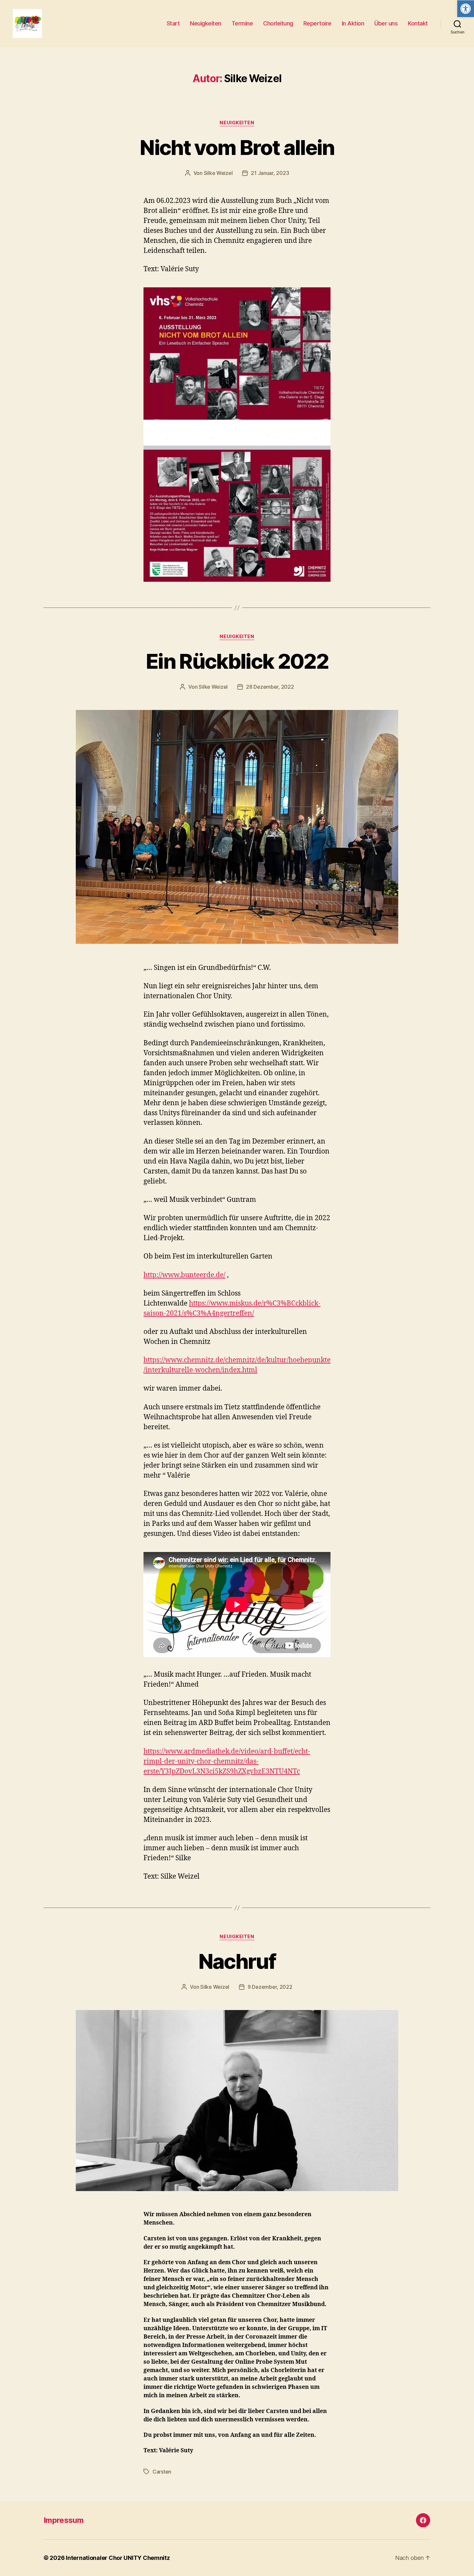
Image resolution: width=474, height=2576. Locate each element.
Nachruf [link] (237, 1961)
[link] (466, 9)
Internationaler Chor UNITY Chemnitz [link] (118, 2558)
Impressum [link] (64, 2520)
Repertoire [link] (317, 23)
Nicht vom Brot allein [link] (237, 147)
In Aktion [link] (353, 23)
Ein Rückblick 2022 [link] (237, 661)
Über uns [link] (386, 23)
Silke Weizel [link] (218, 173)
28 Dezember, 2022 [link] (270, 687)
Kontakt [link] (418, 23)
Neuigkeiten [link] (206, 23)
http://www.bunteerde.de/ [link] (184, 1275)
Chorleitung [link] (278, 23)
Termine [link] (242, 23)
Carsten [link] (162, 2472)
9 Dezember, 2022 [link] (270, 1987)
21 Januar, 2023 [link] (270, 173)
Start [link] (173, 23)
